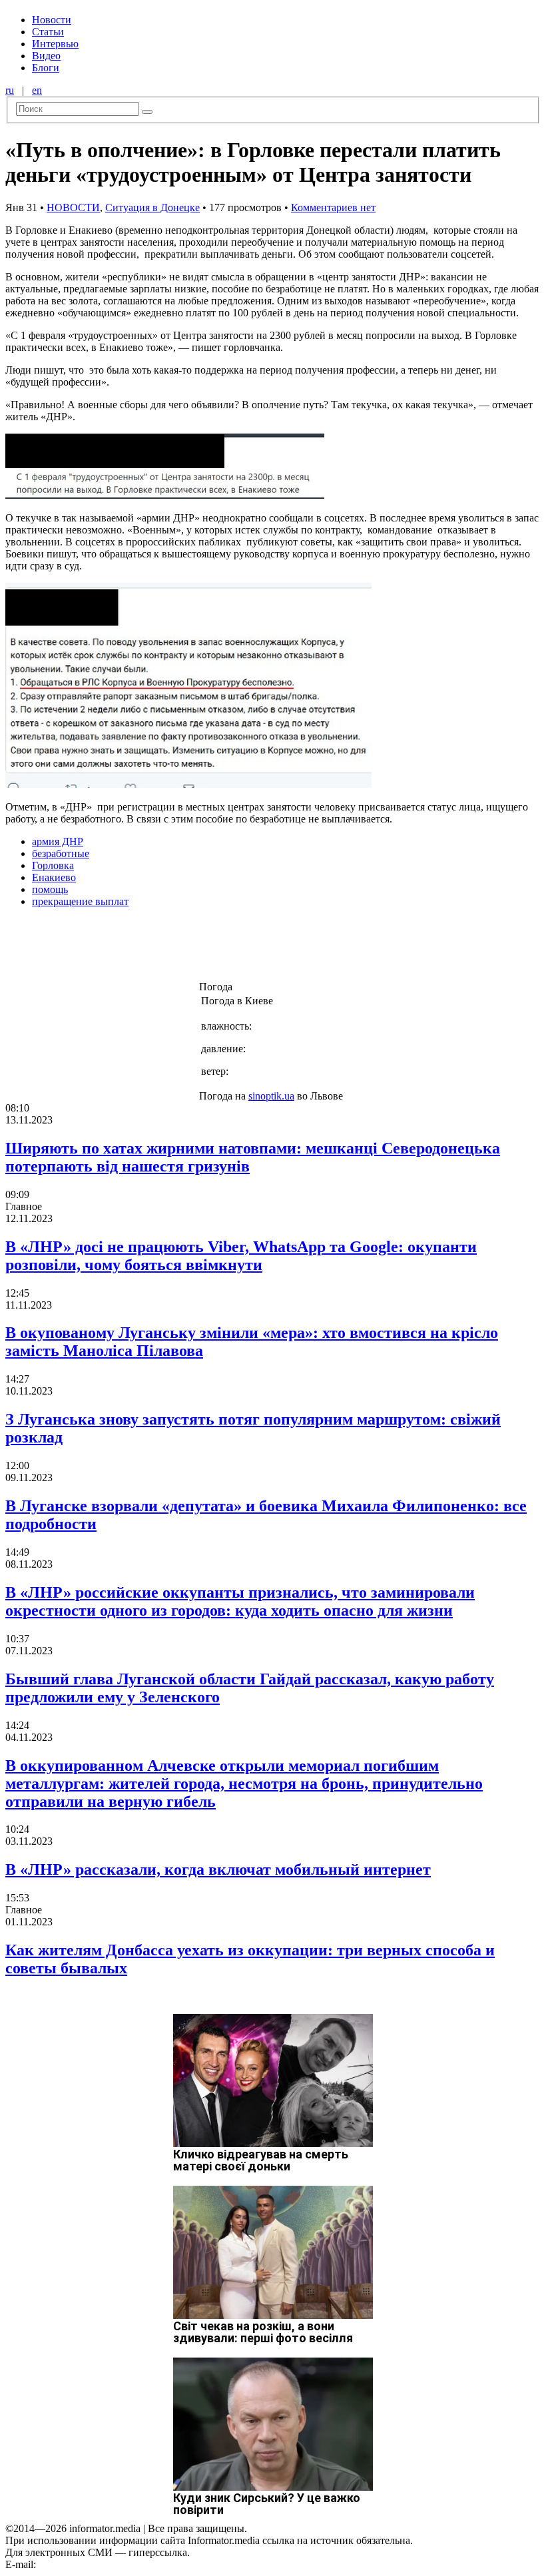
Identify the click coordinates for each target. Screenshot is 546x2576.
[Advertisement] (215, 948)
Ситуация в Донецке (152, 207)
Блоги (46, 68)
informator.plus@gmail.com (97, 2564)
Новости (52, 20)
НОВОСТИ (73, 207)
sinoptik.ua (271, 1096)
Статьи (48, 32)
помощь (50, 889)
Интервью (55, 44)
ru (10, 90)
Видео (46, 56)
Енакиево (54, 877)
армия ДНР (58, 841)
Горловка (53, 865)
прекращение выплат (80, 901)
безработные (61, 853)
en (37, 90)
